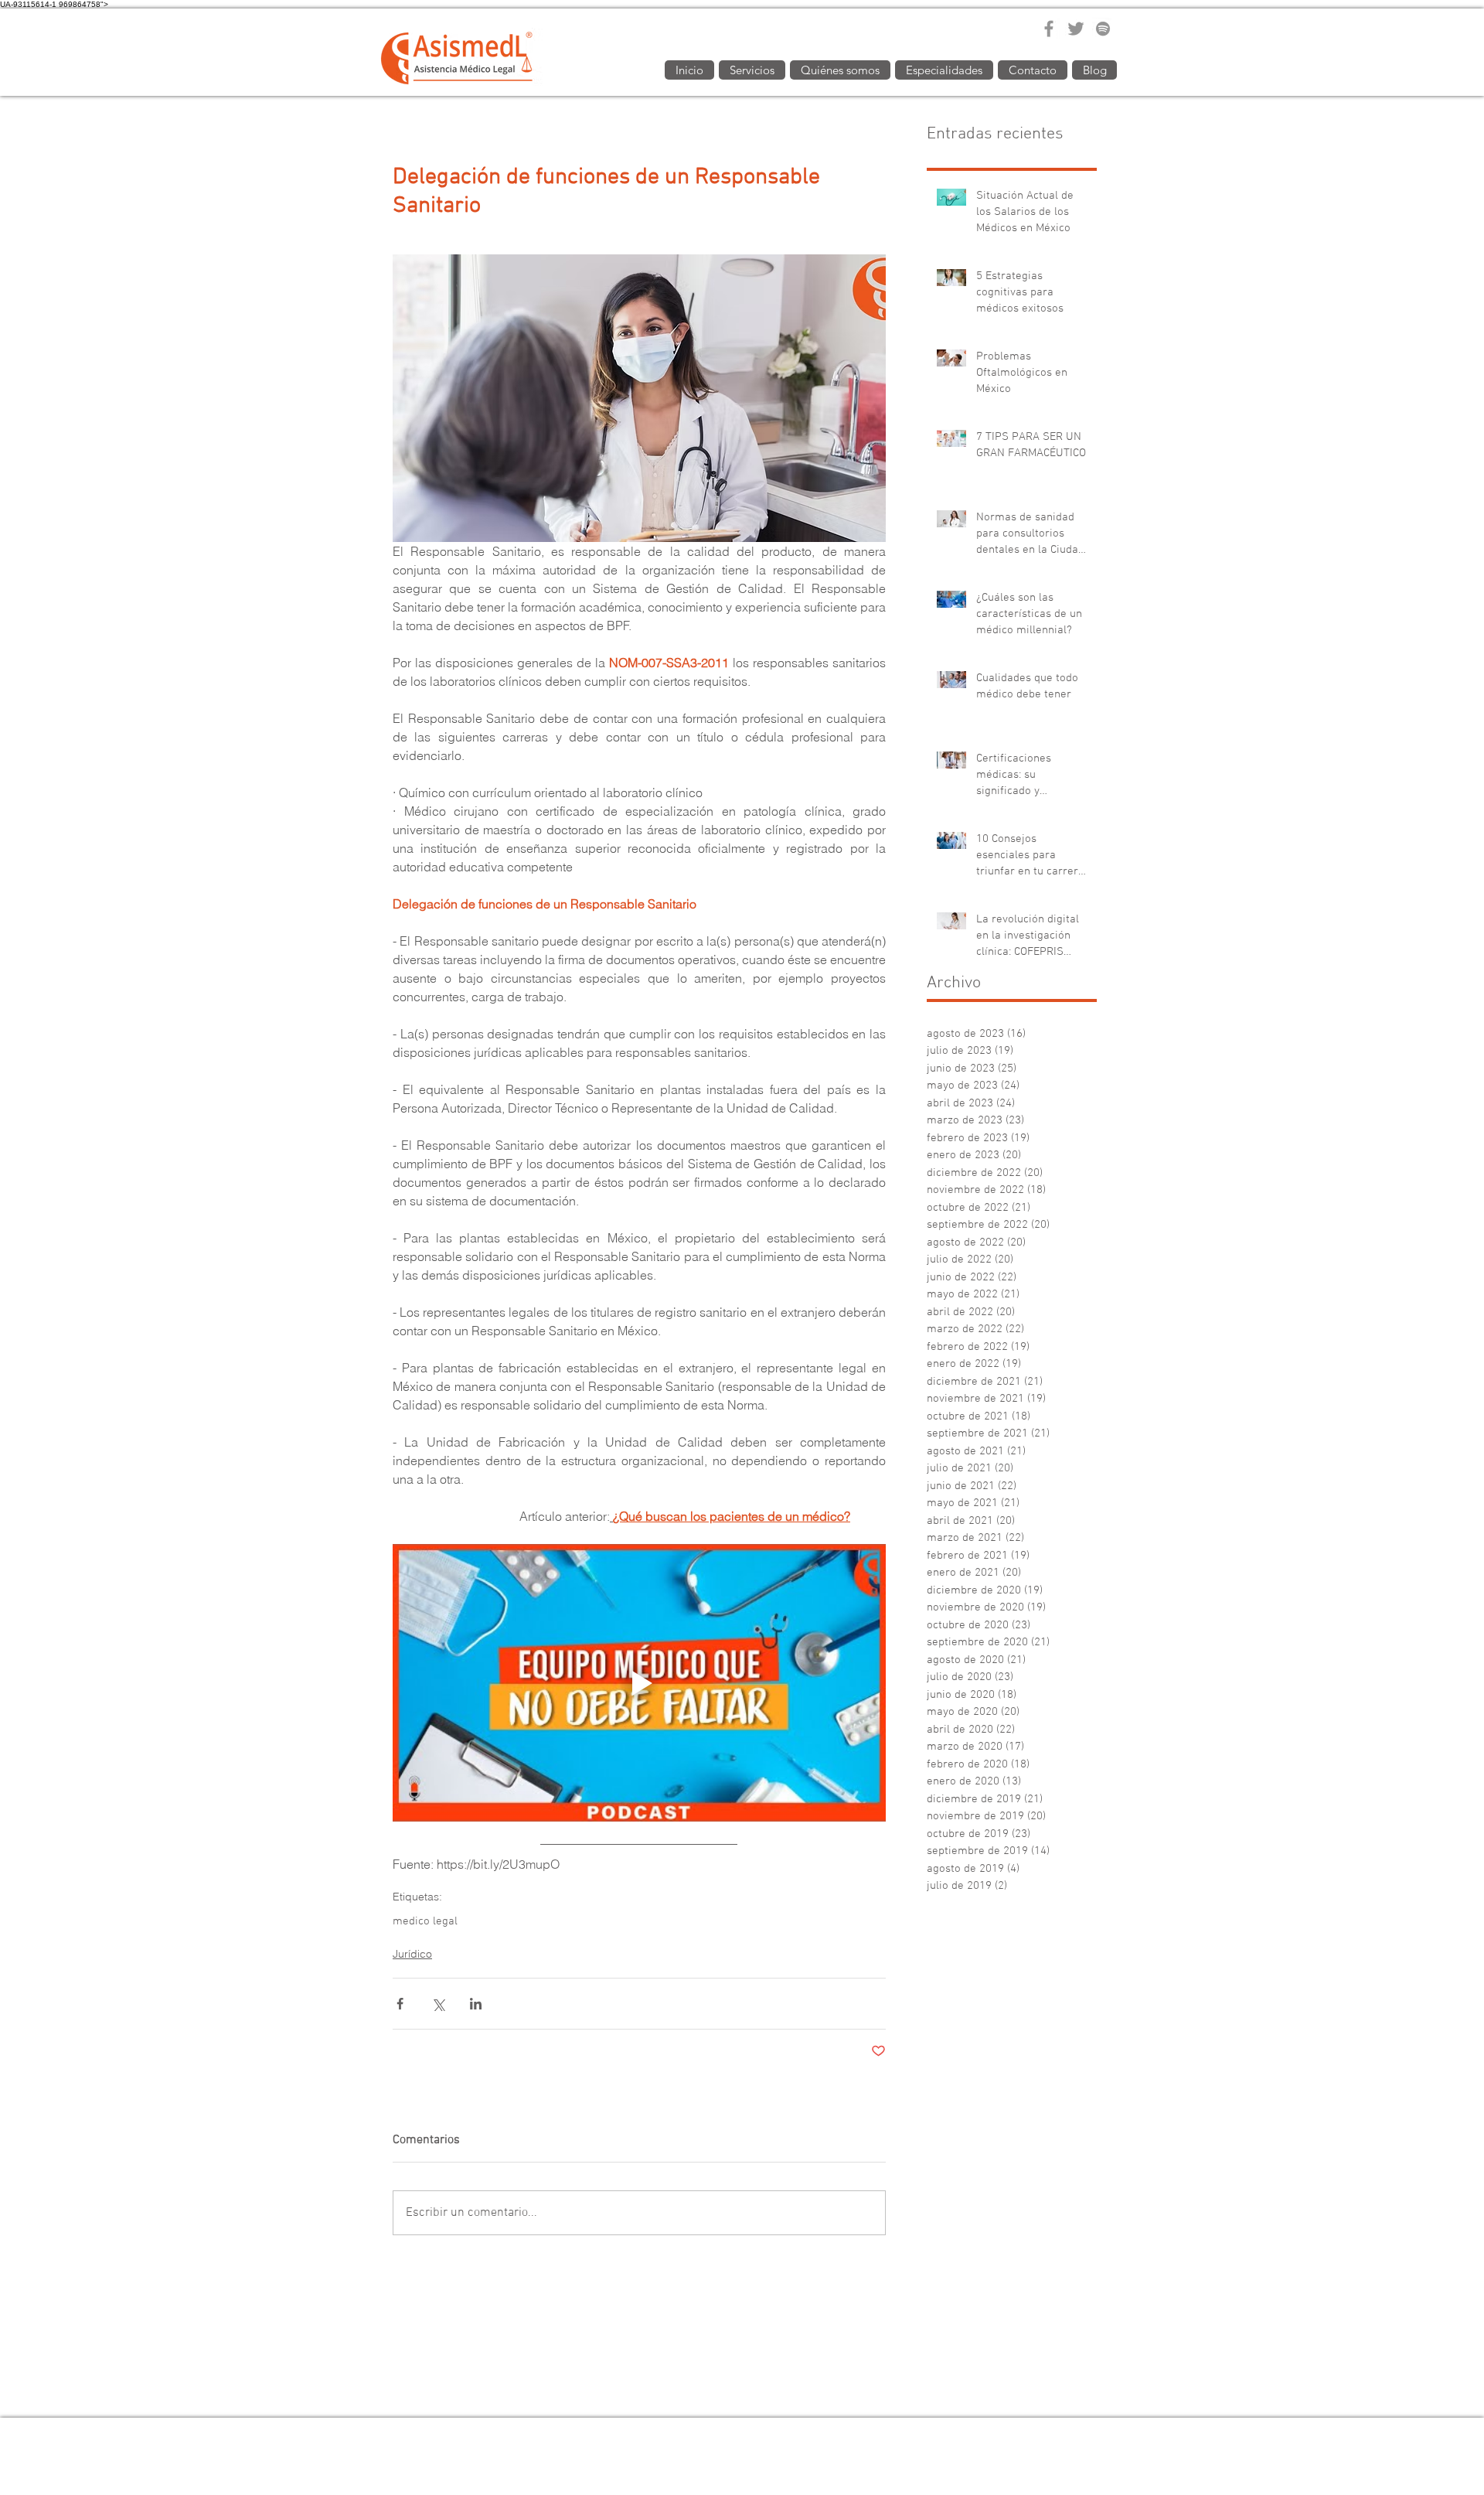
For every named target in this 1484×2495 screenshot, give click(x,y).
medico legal (425, 1921)
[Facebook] (1049, 29)
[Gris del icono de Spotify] (1103, 29)
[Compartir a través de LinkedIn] (476, 2004)
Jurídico (412, 1954)
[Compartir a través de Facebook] (400, 2004)
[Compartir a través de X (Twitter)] (438, 2004)
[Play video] (639, 1683)
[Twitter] (1076, 29)
